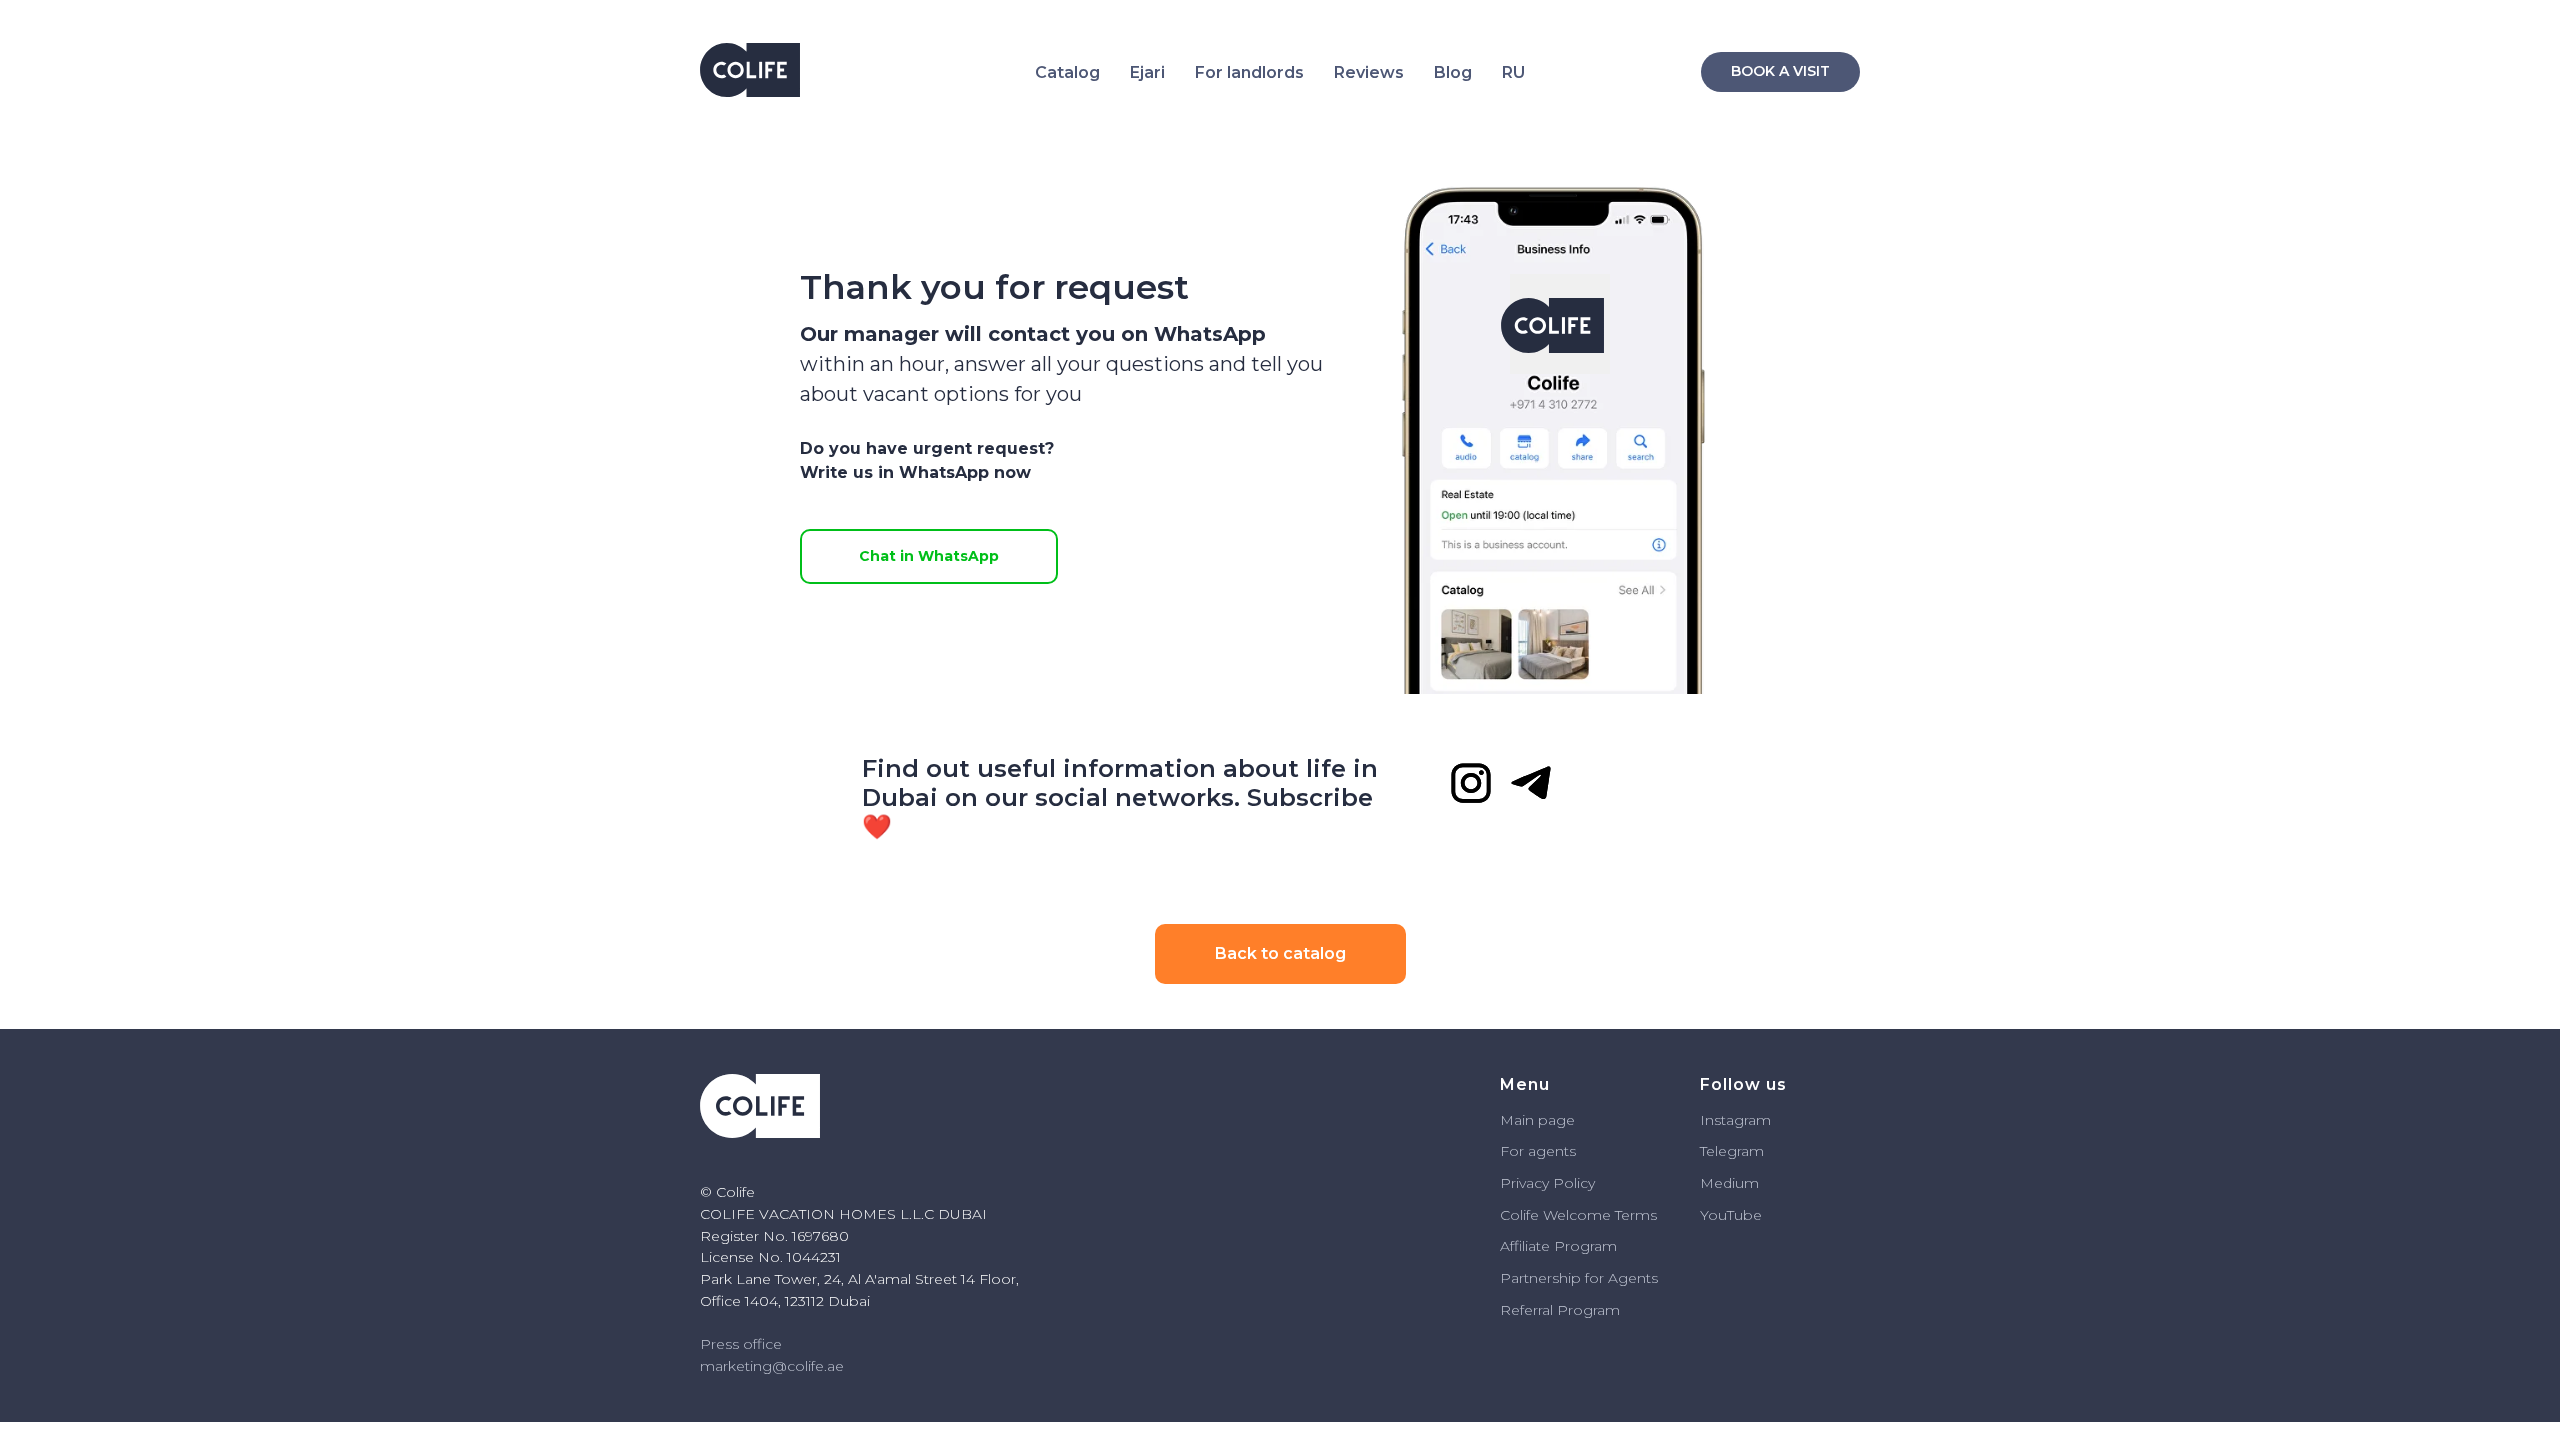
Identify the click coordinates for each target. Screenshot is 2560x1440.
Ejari (1147, 72)
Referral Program (1560, 1310)
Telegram (1732, 1151)
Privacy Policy (1547, 1183)
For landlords (1249, 72)
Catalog (1067, 72)
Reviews (1369, 72)
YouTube (1731, 1215)
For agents (1538, 1151)
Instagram (1735, 1120)
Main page (1537, 1120)
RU (1513, 72)
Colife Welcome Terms (1578, 1215)
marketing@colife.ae (772, 1366)
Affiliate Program (1558, 1246)
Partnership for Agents (1579, 1278)
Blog (1453, 72)
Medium (1729, 1183)
